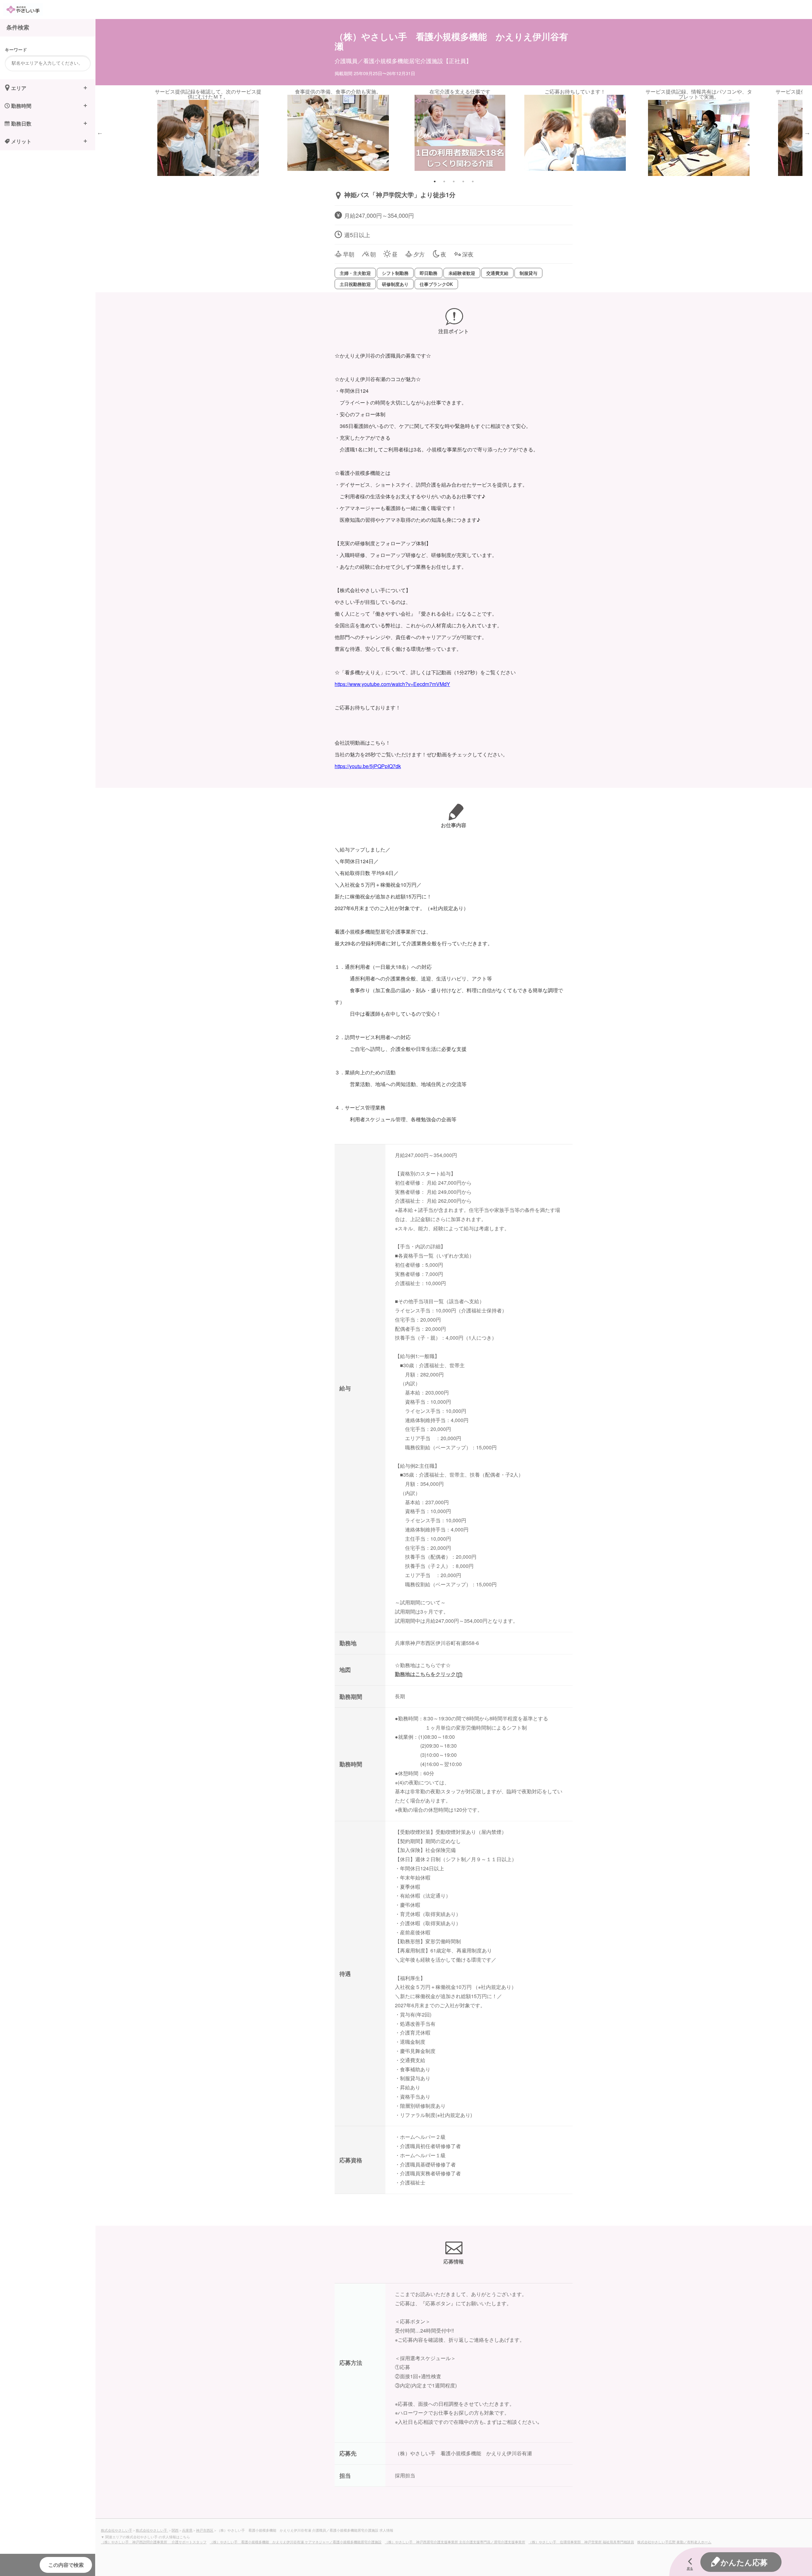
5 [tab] (473, 181)
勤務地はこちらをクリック (425, 1674)
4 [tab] (463, 181)
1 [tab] (435, 181)
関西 (175, 2530)
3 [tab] (454, 181)
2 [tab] (444, 181)
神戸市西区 (205, 2530)
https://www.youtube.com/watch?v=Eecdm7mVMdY (392, 684)
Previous (100, 133)
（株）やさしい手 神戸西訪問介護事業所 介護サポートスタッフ (154, 2542)
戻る (690, 2568)
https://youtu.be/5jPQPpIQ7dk (368, 766)
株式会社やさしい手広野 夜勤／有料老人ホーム (674, 2542)
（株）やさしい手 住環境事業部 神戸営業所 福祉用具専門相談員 (581, 2542)
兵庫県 (187, 2530)
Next (807, 133)
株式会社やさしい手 (117, 2530)
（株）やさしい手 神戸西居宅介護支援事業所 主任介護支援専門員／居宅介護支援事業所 (455, 2542)
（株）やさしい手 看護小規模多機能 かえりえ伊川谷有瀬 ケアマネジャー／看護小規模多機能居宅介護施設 (296, 2542)
